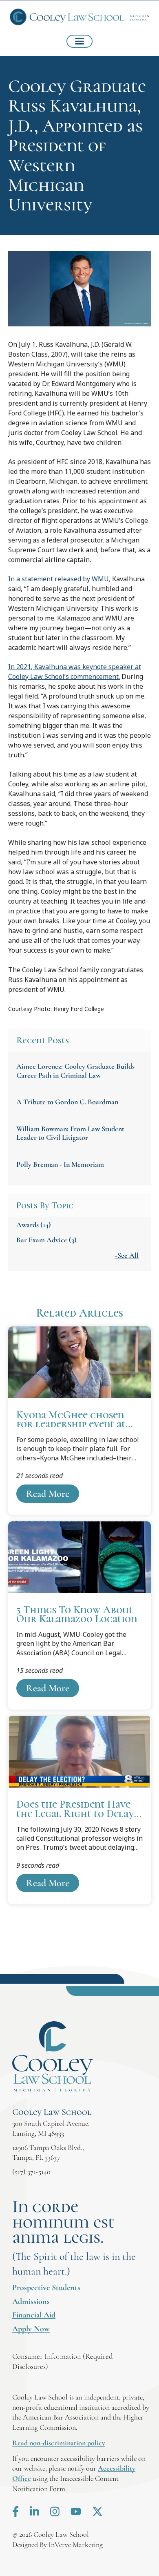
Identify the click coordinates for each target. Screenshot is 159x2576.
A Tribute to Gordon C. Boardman (67, 1102)
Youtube (76, 2511)
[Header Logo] (79, 18)
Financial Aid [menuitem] (34, 2315)
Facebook (15, 2511)
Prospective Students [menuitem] (46, 2288)
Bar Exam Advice (46, 1240)
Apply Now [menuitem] (31, 2329)
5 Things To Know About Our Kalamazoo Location (79, 1616)
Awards (34, 1225)
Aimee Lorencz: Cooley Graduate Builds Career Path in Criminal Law (75, 1071)
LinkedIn (34, 2511)
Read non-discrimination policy (59, 2443)
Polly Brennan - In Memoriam (60, 1164)
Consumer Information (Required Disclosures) (62, 2361)
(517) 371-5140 (31, 2172)
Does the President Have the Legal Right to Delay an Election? (79, 1810)
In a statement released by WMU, (60, 579)
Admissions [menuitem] (31, 2301)
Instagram (55, 2511)
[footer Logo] (53, 2057)
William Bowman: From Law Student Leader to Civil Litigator (70, 1133)
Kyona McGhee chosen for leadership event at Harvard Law (79, 1421)
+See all (127, 1255)
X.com (97, 2511)
